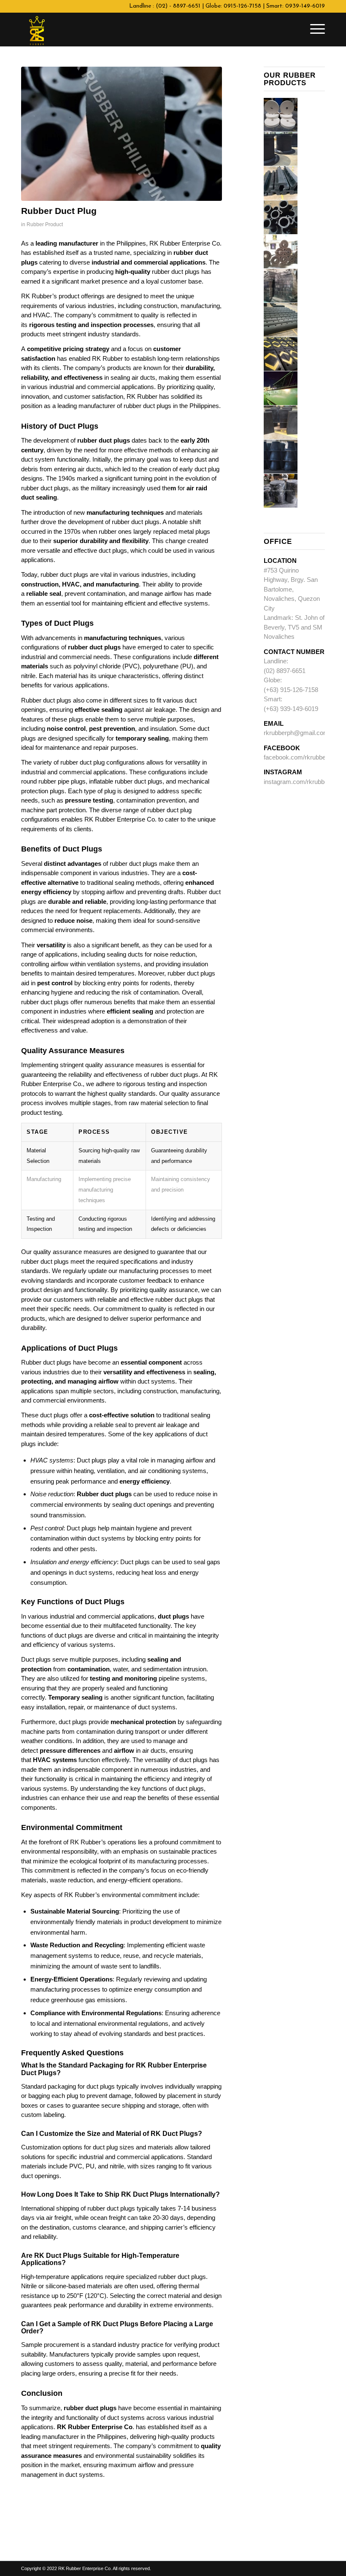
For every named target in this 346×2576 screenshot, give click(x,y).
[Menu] (315, 30)
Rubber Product (45, 224)
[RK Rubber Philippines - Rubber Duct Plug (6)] (122, 134)
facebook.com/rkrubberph (299, 757)
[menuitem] (315, 30)
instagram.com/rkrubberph (300, 782)
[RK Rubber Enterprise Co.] (37, 30)
